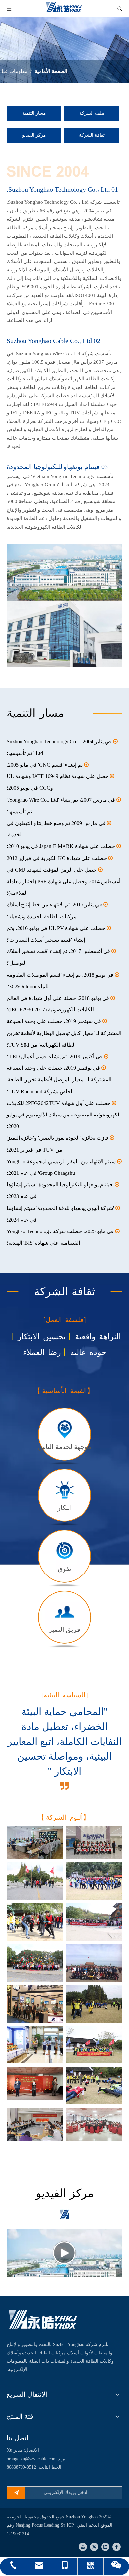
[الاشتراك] (16, 2493)
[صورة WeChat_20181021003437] (94, 2045)
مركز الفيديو (34, 135)
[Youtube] (83, 2547)
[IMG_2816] (35, 2045)
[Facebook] (117, 2547)
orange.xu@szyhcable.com (32, 2459)
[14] (35, 2083)
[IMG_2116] (35, 2004)
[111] (94, 1963)
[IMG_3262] (94, 1881)
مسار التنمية (34, 113)
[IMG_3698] (35, 1922)
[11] (35, 1843)
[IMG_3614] (94, 1922)
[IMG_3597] (35, 1881)
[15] (35, 2124)
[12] (94, 1843)
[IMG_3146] (94, 2086)
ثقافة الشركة (92, 135)
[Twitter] (94, 2547)
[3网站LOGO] (43, 2320)
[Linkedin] (105, 2547)
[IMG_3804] (35, 1963)
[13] (94, 2124)
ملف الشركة (92, 113)
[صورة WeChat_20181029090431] (94, 2004)
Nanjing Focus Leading (38, 2525)
